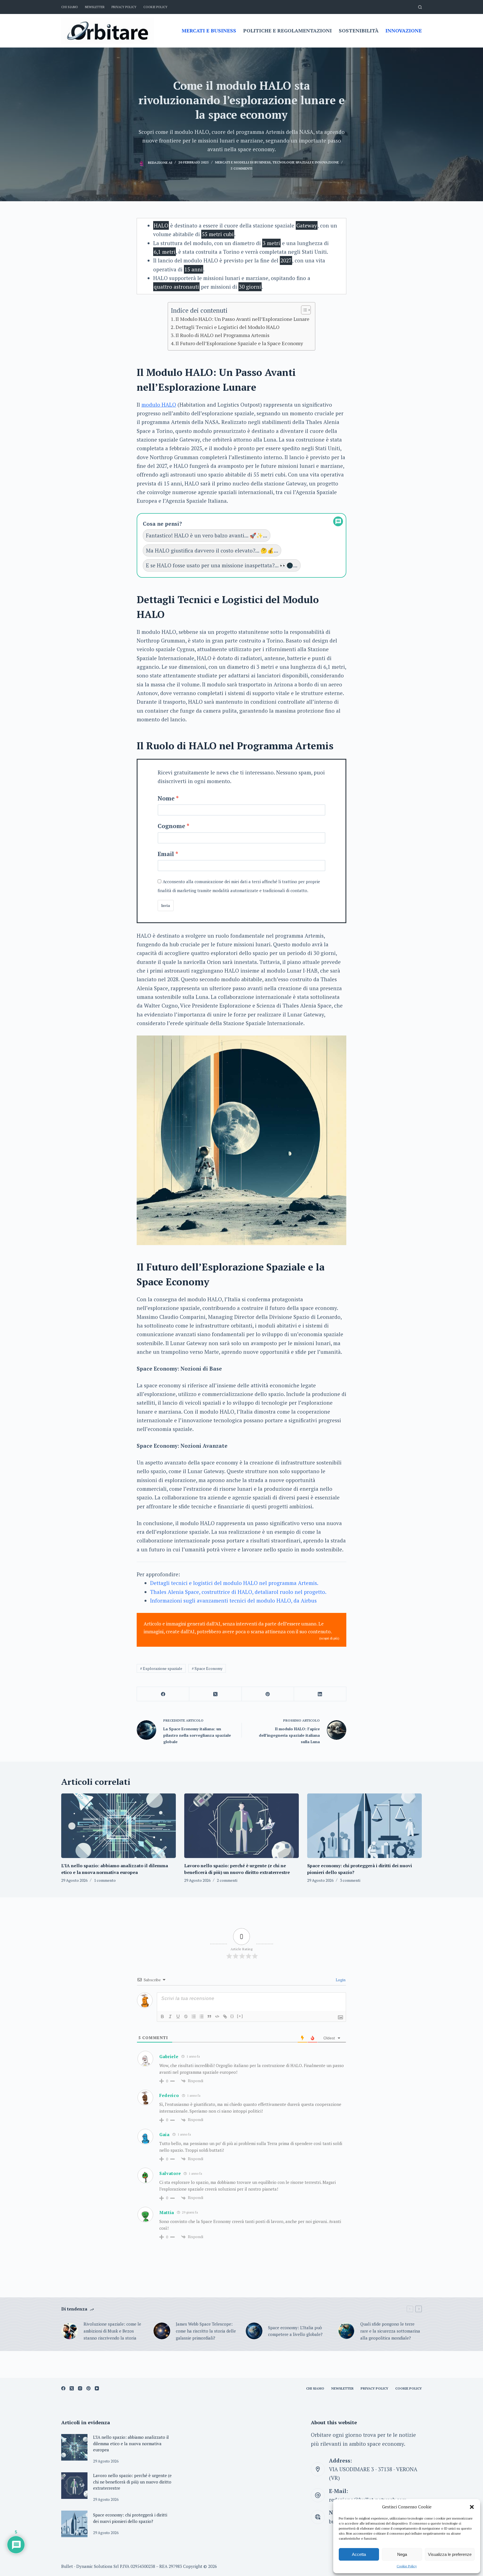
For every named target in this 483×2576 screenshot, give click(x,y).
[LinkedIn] (320, 1694)
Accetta (359, 2554)
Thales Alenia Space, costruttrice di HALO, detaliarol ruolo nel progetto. (238, 1592)
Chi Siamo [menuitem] (70, 7)
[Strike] (186, 2016)
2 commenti (227, 1880)
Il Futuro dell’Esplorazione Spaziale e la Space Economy (239, 343)
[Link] (225, 2016)
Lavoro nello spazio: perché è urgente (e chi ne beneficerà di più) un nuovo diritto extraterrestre (132, 2482)
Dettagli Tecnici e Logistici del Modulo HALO (228, 327)
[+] (240, 2016)
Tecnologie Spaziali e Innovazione (306, 162)
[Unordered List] (202, 2016)
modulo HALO (159, 405)
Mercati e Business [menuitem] (209, 30)
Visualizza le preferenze (450, 2554)
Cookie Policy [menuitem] (155, 7)
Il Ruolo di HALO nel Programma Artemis (222, 335)
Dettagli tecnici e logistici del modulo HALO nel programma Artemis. (234, 1583)
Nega (402, 2554)
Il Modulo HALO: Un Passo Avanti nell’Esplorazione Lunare (242, 319)
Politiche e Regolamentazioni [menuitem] (287, 30)
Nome (166, 798)
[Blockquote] (209, 2016)
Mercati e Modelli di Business (243, 162)
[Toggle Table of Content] (303, 310)
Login (340, 1980)
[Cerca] (420, 7)
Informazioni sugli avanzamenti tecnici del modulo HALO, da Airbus (233, 1600)
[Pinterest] (268, 1694)
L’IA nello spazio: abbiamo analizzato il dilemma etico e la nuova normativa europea (131, 2443)
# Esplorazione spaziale (161, 1668)
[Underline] (178, 2016)
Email (166, 854)
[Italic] (170, 2016)
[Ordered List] (194, 2016)
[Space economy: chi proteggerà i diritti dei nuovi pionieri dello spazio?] (364, 1826)
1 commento (105, 1880)
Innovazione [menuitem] (404, 30)
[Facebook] (163, 1694)
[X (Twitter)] (215, 1694)
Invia (166, 906)
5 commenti (241, 168)
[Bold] (162, 2016)
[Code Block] (217, 2016)
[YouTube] (97, 2388)
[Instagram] (80, 2388)
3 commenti (350, 1880)
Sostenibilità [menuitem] (359, 30)
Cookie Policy (407, 2566)
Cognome (171, 826)
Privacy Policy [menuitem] (124, 7)
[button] (472, 2507)
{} (232, 2016)
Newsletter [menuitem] (95, 7)
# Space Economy (207, 1668)
